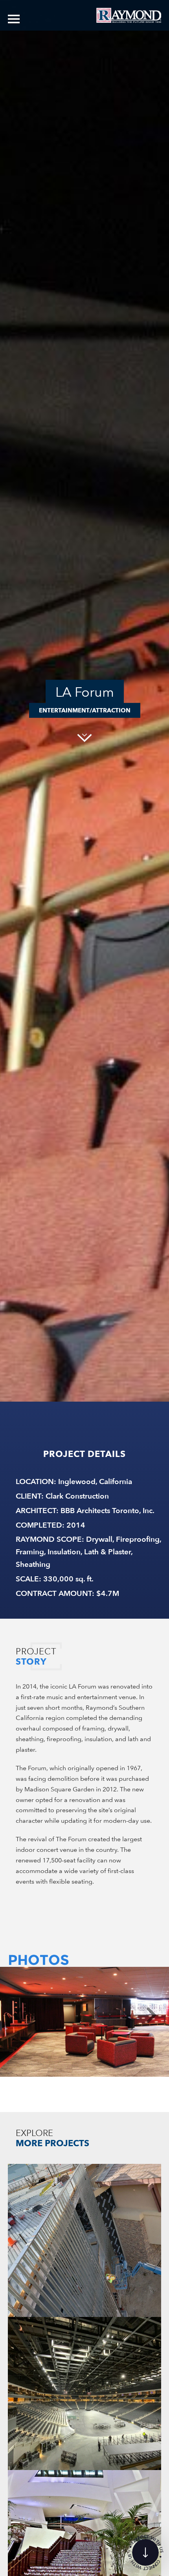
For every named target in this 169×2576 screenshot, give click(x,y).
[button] (18, 2016)
